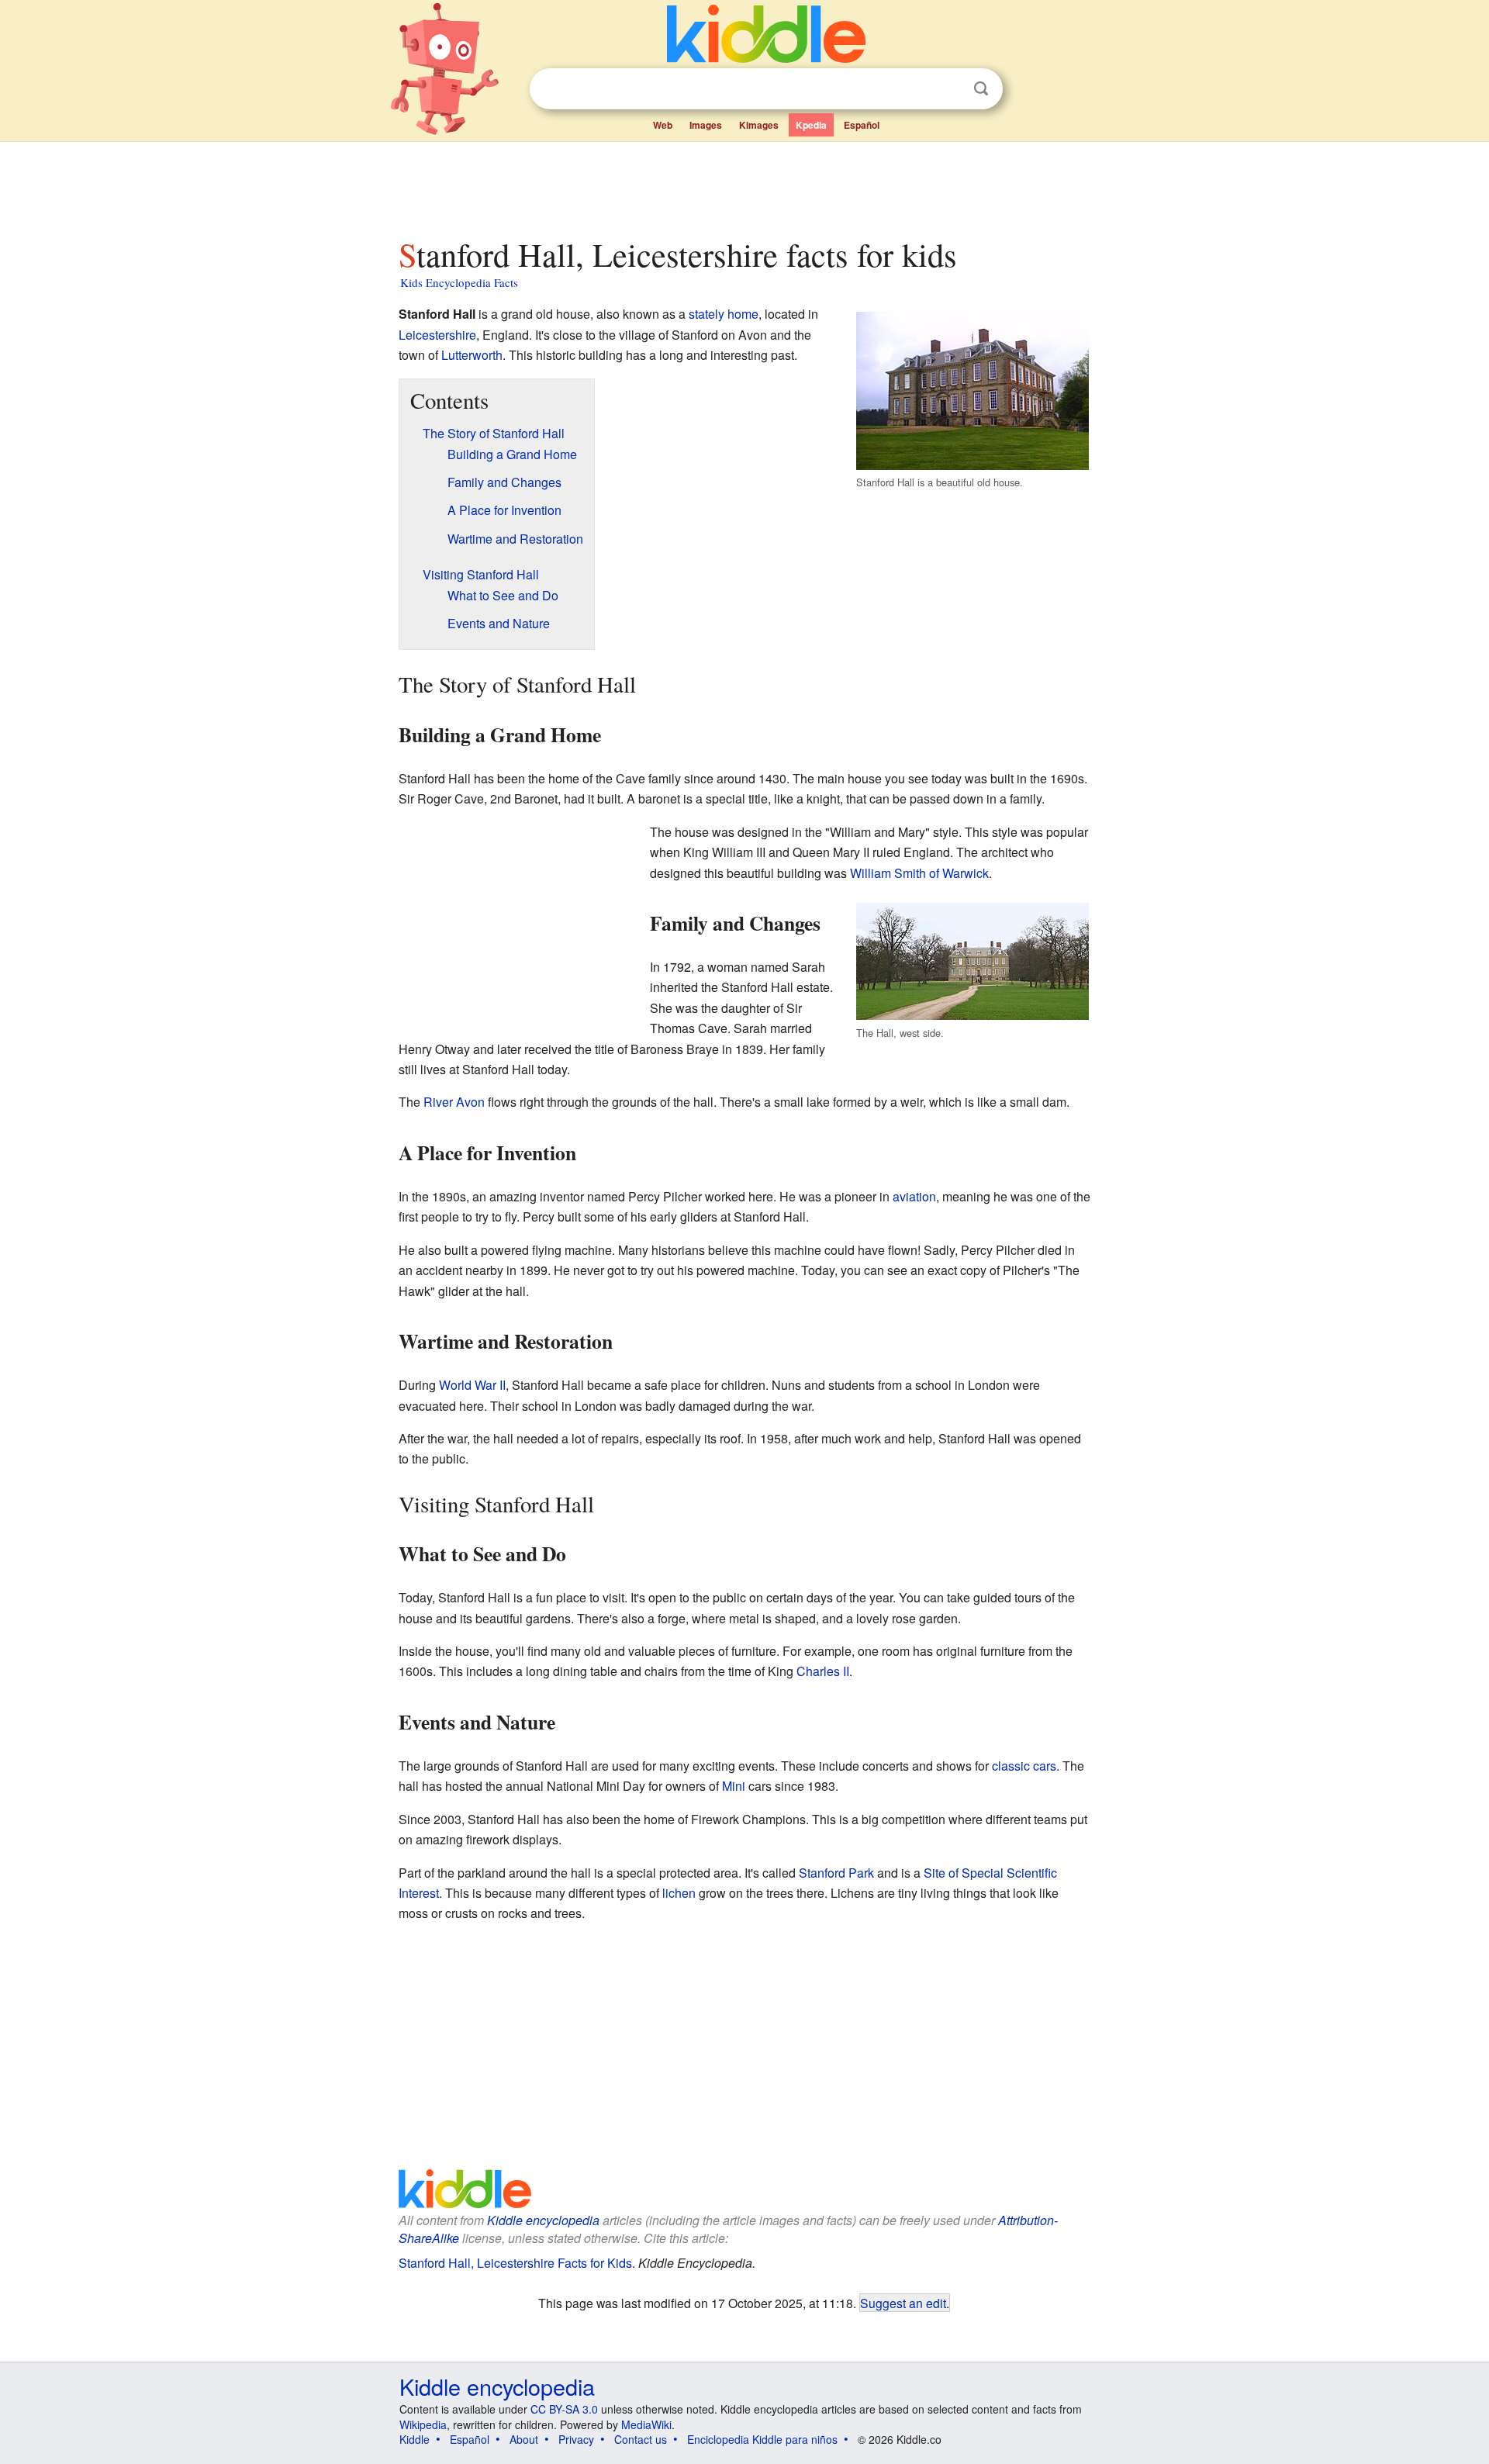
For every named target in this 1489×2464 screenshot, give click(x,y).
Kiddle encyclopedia (543, 2220)
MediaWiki (646, 2424)
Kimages (759, 125)
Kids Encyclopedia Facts (459, 282)
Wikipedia (423, 2424)
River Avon (454, 1102)
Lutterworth (472, 355)
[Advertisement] (744, 185)
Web (663, 125)
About (524, 2439)
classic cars (1024, 1766)
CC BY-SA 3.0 (564, 2409)
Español (862, 125)
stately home (724, 314)
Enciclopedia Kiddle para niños (762, 2439)
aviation (914, 1196)
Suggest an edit (903, 2303)
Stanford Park (836, 1873)
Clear (949, 89)
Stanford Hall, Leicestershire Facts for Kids (515, 2263)
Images (706, 125)
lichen (679, 1893)
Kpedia (811, 125)
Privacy (576, 2439)
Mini (734, 1786)
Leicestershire (437, 335)
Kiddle (415, 2439)
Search (981, 89)
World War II (472, 1385)
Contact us (641, 2439)
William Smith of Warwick (919, 873)
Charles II (823, 1671)
